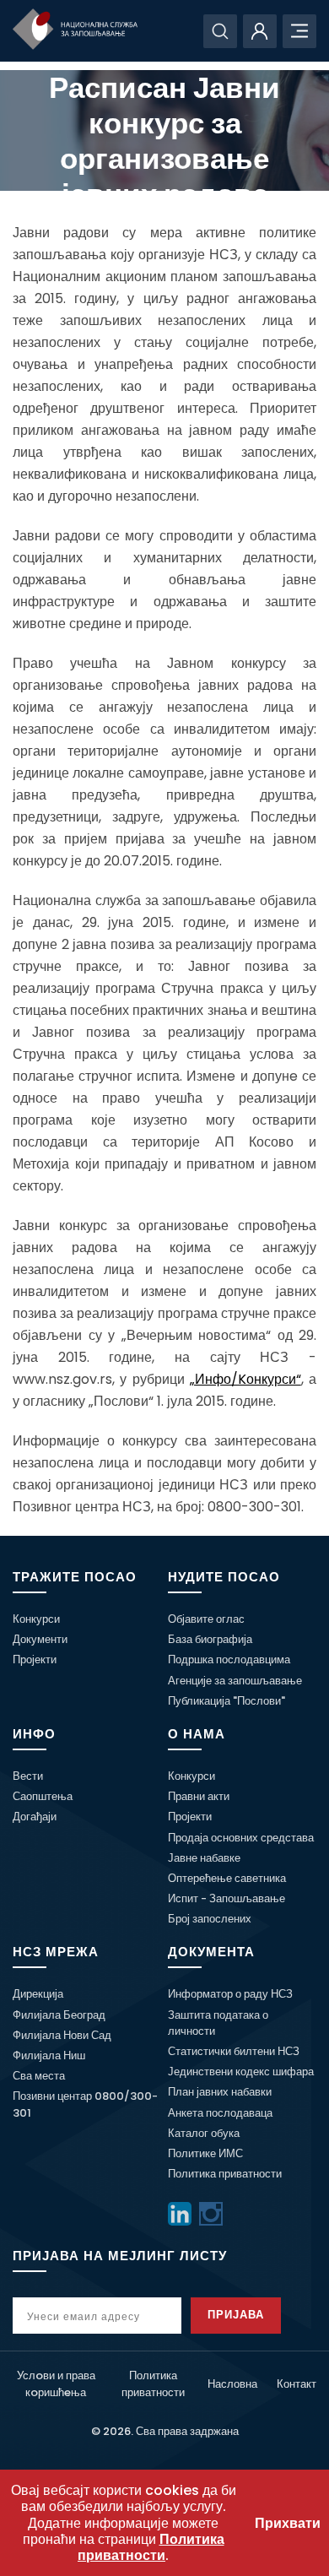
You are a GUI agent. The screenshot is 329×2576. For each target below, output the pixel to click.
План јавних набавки (220, 2092)
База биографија (210, 1639)
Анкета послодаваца (220, 2113)
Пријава (236, 2315)
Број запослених (210, 1919)
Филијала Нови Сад (62, 2035)
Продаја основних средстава (241, 1838)
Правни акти (199, 1796)
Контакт (297, 2384)
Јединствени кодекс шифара (241, 2072)
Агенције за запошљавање (235, 1681)
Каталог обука (204, 2133)
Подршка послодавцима (229, 1659)
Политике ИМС (205, 2153)
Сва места (39, 2076)
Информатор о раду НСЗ (230, 1994)
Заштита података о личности (218, 2023)
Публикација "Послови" (227, 1701)
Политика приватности (225, 2174)
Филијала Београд (59, 2015)
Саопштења (43, 1796)
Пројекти (35, 1659)
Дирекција (38, 1994)
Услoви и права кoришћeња (56, 2383)
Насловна (232, 2384)
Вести (28, 1776)
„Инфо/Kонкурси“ (245, 1379)
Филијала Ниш (49, 2055)
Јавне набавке (204, 1858)
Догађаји (35, 1817)
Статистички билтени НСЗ (234, 2051)
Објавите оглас (206, 1619)
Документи (40, 1639)
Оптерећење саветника (227, 1878)
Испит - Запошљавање (227, 1898)
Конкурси (36, 1619)
